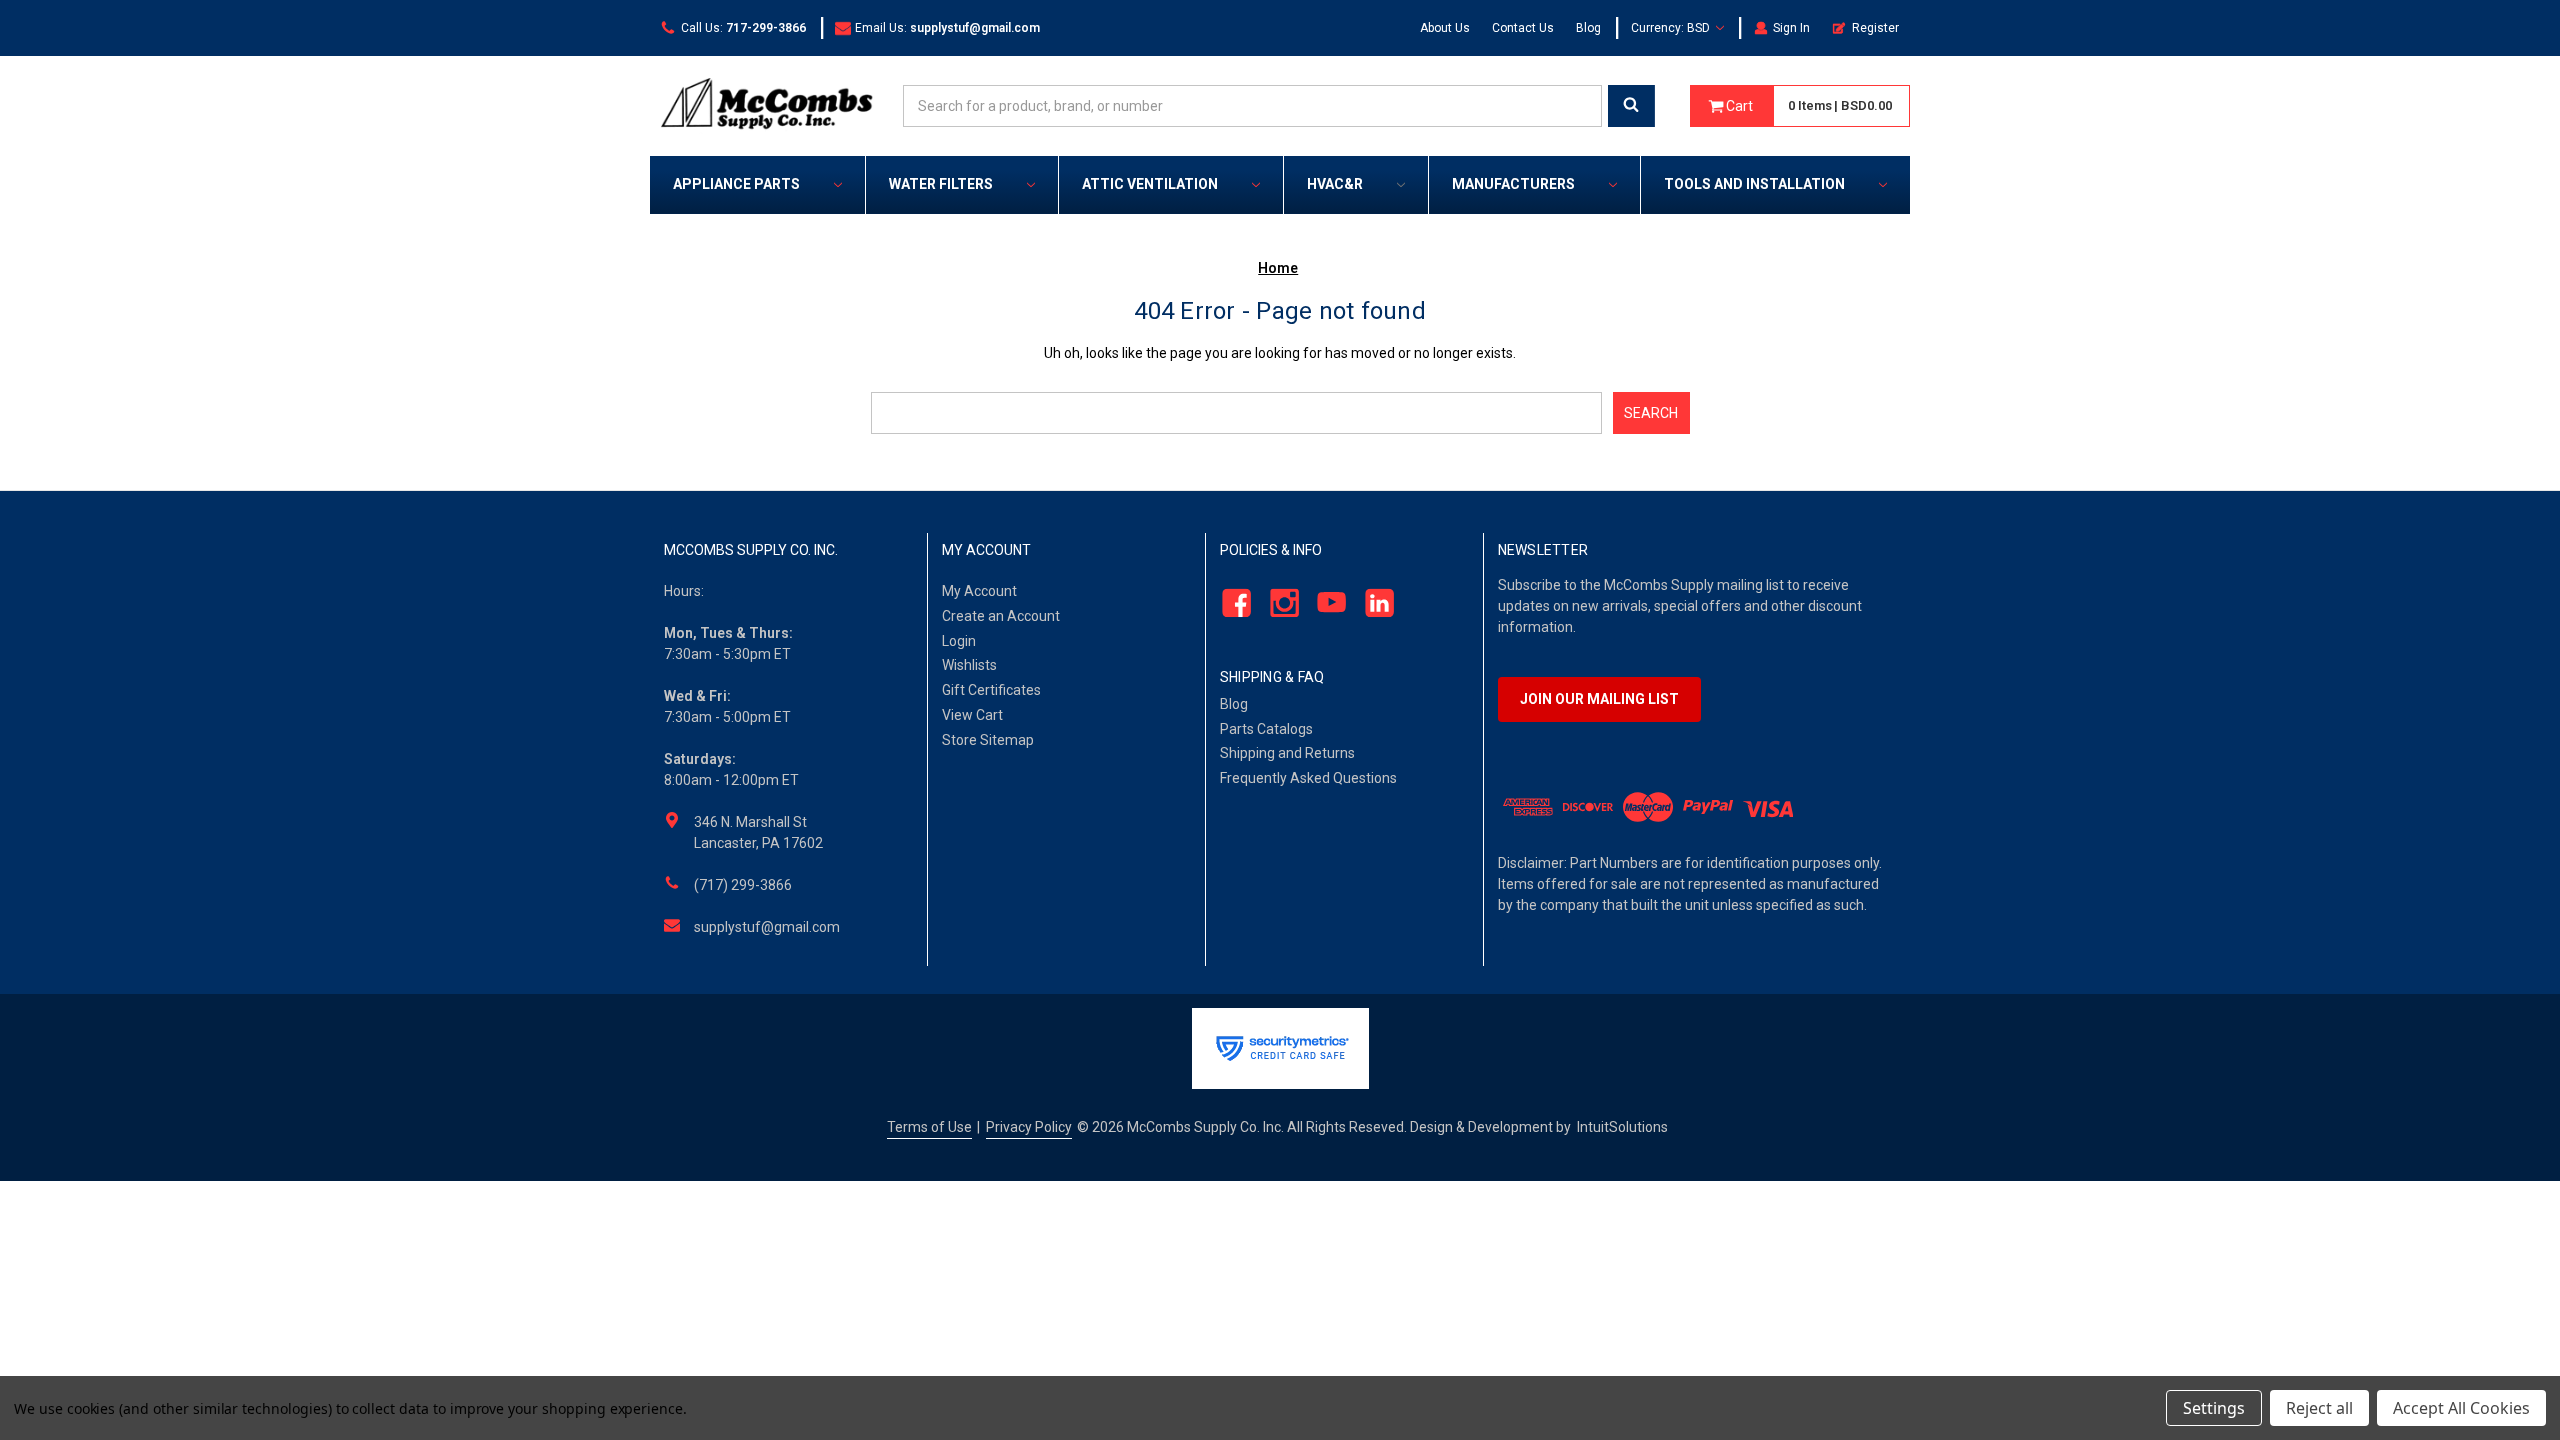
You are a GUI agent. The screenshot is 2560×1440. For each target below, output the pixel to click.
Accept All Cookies (2461, 1408)
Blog (1588, 28)
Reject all (2319, 1408)
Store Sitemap (988, 740)
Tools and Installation (1754, 184)
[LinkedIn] (1374, 602)
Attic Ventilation (1150, 184)
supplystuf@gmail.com (767, 927)
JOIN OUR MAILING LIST (1599, 699)
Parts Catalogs (1266, 729)
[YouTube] (1326, 602)
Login (959, 641)
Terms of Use (929, 1127)
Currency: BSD (1672, 28)
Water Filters (941, 184)
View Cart (972, 715)
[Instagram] (1278, 602)
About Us (1445, 28)
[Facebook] (1230, 602)
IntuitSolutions (1622, 1127)
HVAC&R (1335, 184)
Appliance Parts (736, 184)
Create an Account (1001, 616)
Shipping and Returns (1287, 753)
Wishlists (969, 665)
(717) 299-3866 (743, 885)
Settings (2214, 1408)
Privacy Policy (1029, 1127)
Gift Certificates (991, 690)
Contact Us (1523, 28)
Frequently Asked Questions (1308, 778)
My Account (979, 591)
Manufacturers (1513, 184)
